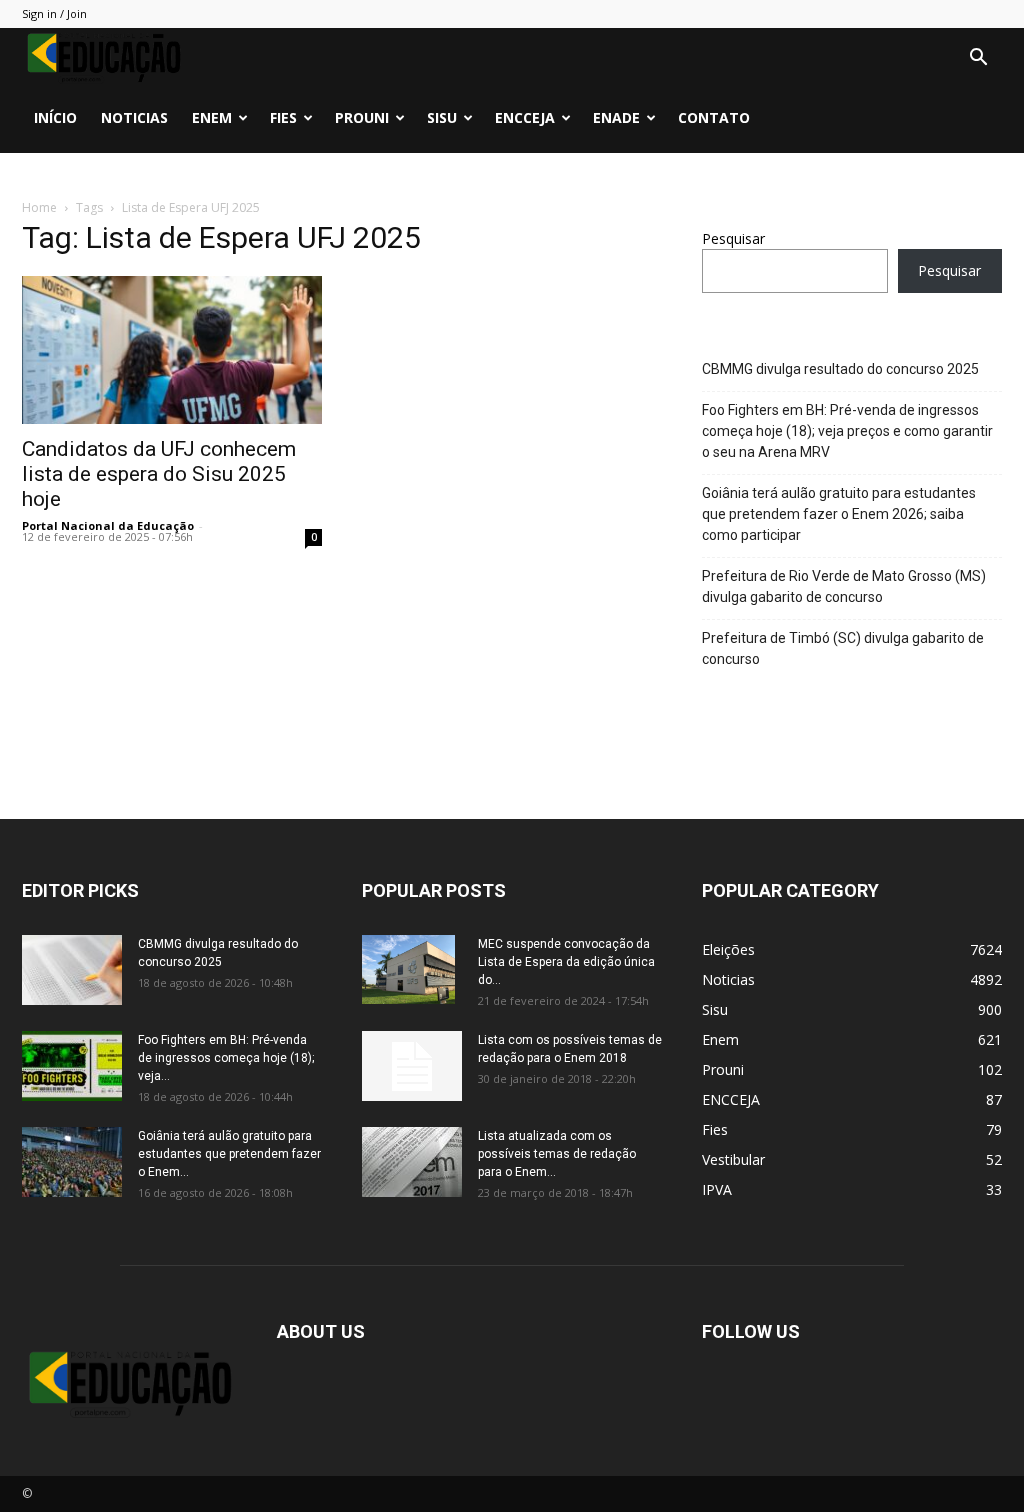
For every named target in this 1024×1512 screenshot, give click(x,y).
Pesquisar (733, 238)
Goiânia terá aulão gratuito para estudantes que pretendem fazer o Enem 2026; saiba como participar (839, 514)
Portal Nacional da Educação (108, 525)
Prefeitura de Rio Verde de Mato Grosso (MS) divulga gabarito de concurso (844, 586)
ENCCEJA (525, 117)
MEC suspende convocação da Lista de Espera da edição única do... (566, 962)
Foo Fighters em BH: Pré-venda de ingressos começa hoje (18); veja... (226, 1058)
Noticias (134, 117)
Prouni (362, 117)
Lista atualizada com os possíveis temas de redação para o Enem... (557, 1154)
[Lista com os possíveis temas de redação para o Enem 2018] (412, 1066)
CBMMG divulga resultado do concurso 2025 (840, 369)
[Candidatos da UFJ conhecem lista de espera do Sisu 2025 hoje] (172, 350)
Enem (212, 117)
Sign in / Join (54, 13)
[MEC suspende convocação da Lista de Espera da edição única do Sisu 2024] (408, 970)
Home (39, 207)
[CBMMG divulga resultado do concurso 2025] (72, 970)
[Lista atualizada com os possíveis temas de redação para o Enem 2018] (412, 1162)
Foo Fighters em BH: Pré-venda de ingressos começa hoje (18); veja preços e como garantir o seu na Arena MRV (847, 431)
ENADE (616, 117)
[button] (978, 59)
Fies (283, 117)
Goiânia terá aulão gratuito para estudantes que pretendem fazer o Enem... (229, 1154)
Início (55, 117)
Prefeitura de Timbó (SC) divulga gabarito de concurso (843, 648)
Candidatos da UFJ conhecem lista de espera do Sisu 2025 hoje (159, 474)
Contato (714, 117)
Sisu (442, 117)
